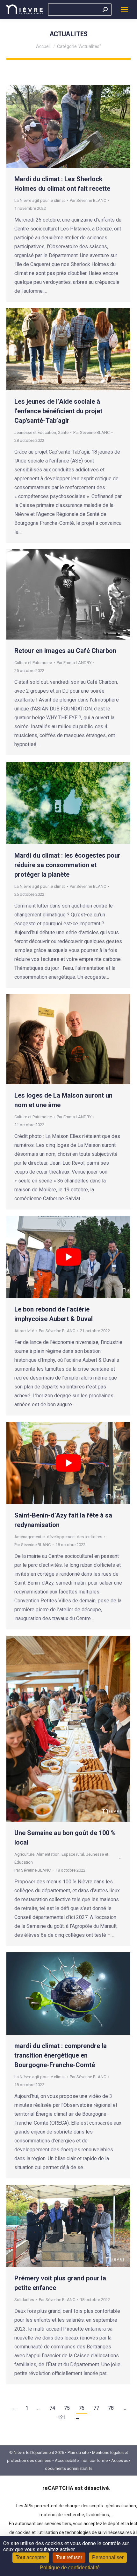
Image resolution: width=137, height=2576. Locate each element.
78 (111, 2408)
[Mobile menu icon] (124, 10)
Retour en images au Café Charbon (65, 651)
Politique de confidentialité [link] (70, 2568)
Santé (63, 432)
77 (96, 2408)
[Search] (105, 10)
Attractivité (24, 1331)
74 (52, 2408)
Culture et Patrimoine (33, 663)
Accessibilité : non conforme (81, 2460)
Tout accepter (31, 2557)
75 (67, 2408)
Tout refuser (69, 2557)
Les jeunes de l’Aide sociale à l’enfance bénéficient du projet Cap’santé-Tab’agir (58, 411)
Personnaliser (108, 2557)
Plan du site (78, 2453)
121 (62, 2418)
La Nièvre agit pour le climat (40, 200)
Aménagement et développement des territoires (58, 1537)
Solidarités (24, 2300)
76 (82, 2408)
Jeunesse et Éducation (35, 432)
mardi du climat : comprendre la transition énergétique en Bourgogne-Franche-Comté (61, 2055)
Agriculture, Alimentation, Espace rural (49, 1854)
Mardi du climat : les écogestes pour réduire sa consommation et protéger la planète (67, 865)
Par (88, 200)
